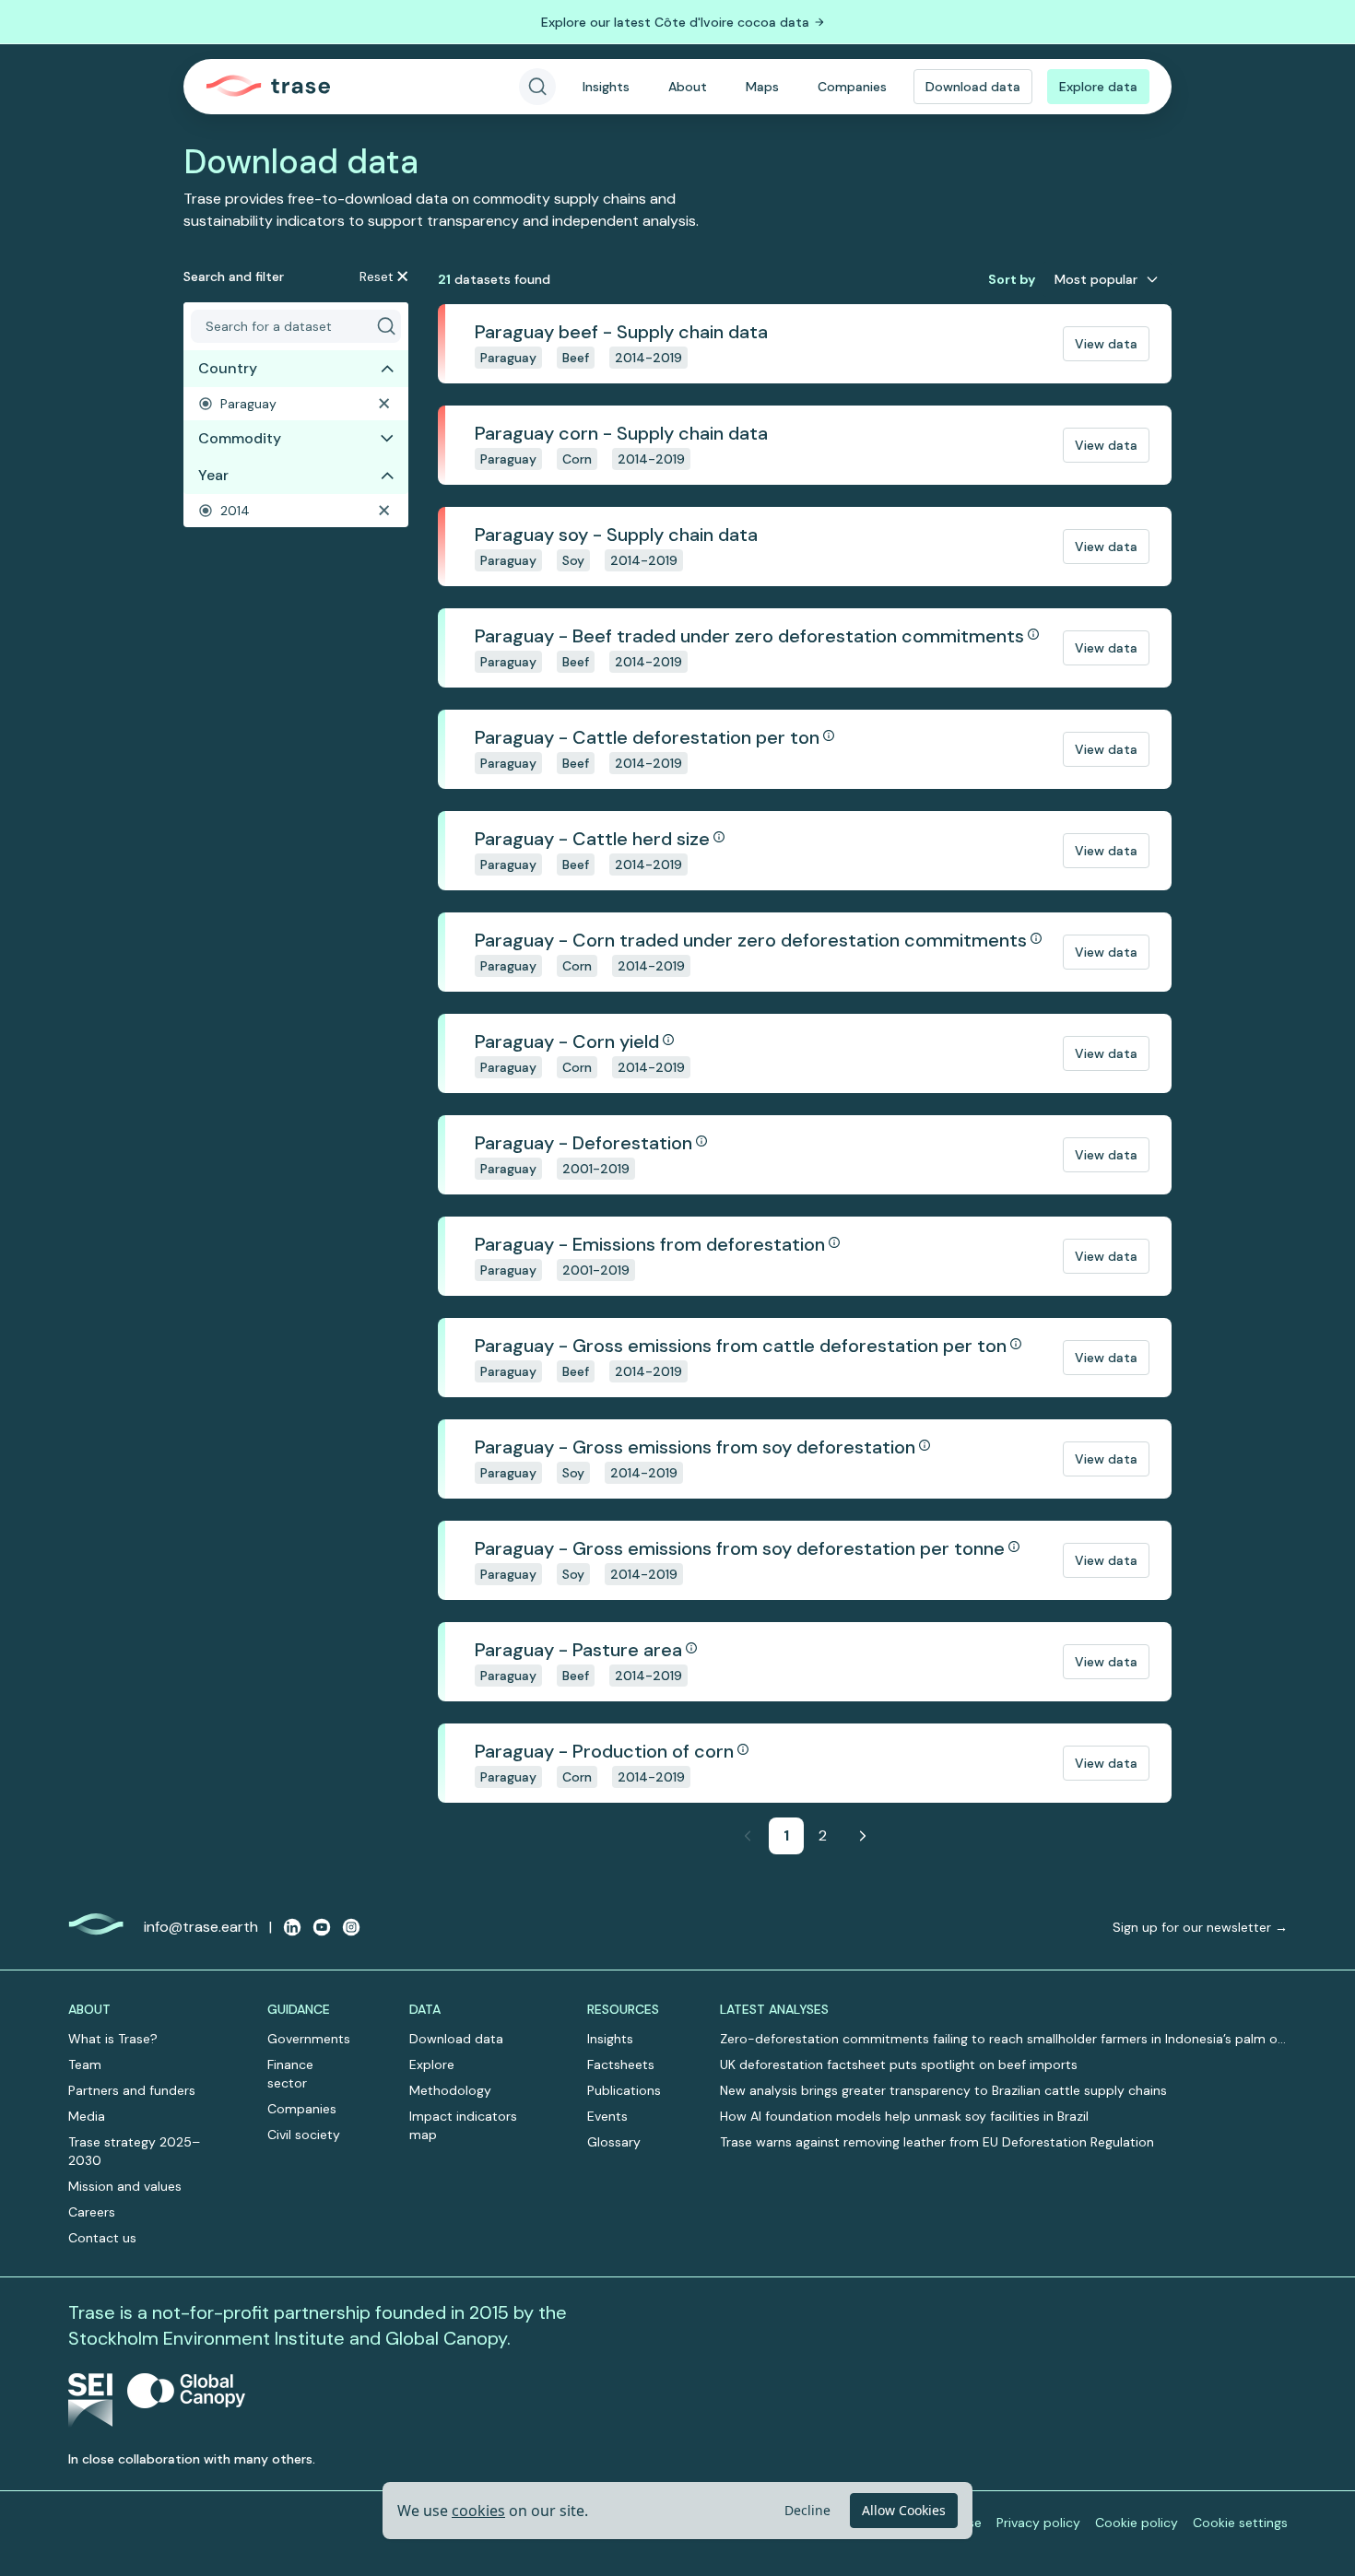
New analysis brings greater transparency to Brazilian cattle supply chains (943, 2090)
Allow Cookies (904, 2510)
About (688, 87)
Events (607, 2116)
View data (1106, 344)
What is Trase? (113, 2039)
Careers (92, 2212)
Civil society (304, 2135)
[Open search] (537, 87)
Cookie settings (1240, 2523)
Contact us (102, 2238)
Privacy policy (1038, 2523)
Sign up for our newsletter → (1200, 1927)
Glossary (614, 2142)
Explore (432, 2064)
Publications (624, 2090)
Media (87, 2116)
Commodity (240, 438)
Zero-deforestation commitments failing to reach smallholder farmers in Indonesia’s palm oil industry (1002, 2039)
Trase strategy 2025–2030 (134, 2151)
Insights (606, 87)
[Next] (863, 1836)
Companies (852, 87)
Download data (973, 87)
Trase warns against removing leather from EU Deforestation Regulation (937, 2142)
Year (213, 475)
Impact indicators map (463, 2125)
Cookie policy (1137, 2523)
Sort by (1012, 279)
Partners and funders (132, 2090)
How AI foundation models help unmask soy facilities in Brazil (904, 2116)
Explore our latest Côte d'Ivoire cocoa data (675, 22)
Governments (309, 2039)
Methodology (450, 2090)
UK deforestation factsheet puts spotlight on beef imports (899, 2064)
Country (228, 368)
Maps (762, 87)
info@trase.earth (201, 1927)
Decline (807, 2510)
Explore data (1098, 87)
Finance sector (290, 2074)
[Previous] (748, 1836)
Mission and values (125, 2186)
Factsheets (621, 2064)
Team (85, 2064)
